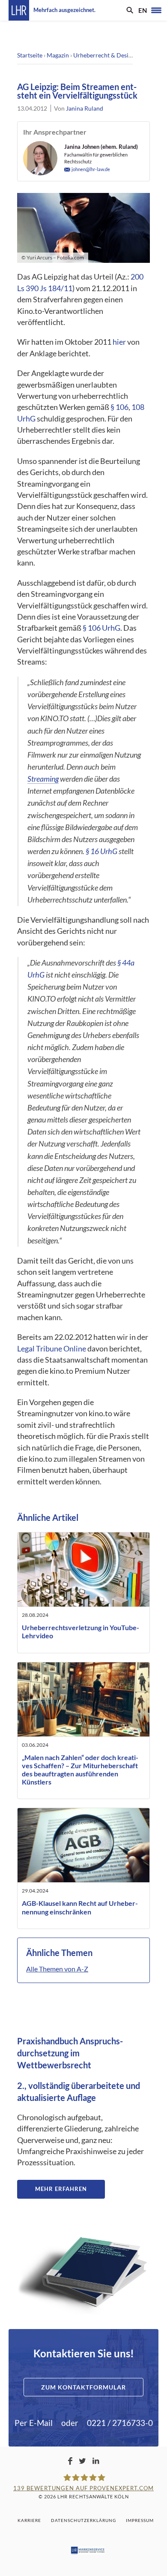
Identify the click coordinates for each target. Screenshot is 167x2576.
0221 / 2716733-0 (120, 2423)
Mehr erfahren (61, 2189)
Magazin (58, 55)
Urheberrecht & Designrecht (111, 55)
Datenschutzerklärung (83, 2520)
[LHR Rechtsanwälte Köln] (19, 10)
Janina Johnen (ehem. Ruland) (101, 147)
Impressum (140, 2520)
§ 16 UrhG (101, 851)
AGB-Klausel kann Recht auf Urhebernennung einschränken (80, 1907)
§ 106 (119, 407)
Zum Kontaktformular (83, 2387)
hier (119, 342)
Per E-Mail (34, 2423)
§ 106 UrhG (101, 628)
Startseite (30, 55)
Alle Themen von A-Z (57, 1969)
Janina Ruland (85, 108)
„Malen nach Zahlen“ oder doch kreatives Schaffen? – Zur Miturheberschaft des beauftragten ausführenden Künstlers (80, 1770)
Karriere (29, 2520)
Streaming (43, 779)
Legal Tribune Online (52, 1349)
